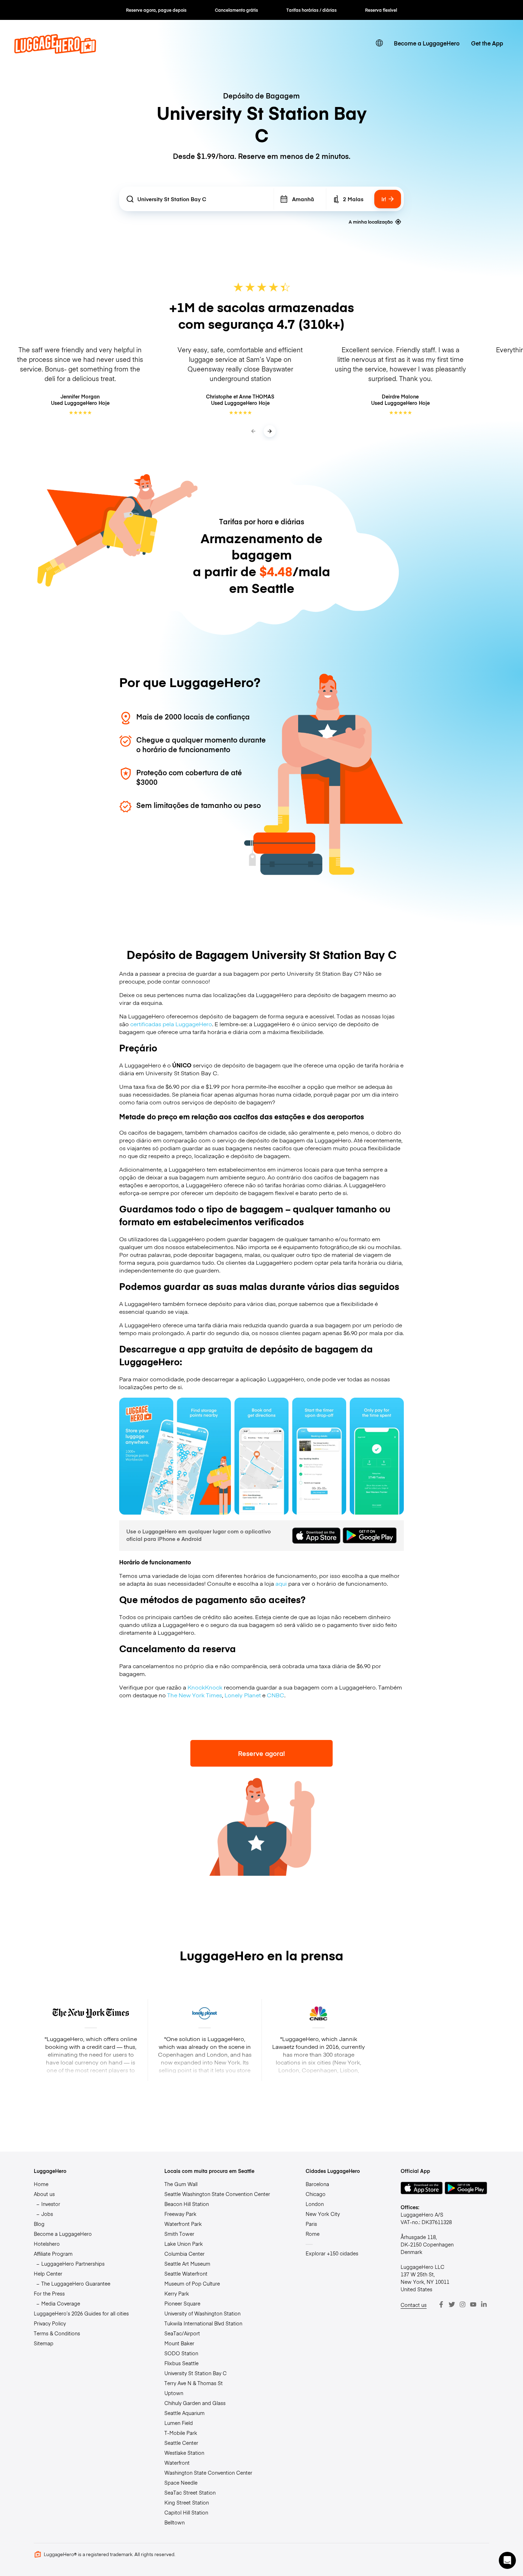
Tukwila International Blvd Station (203, 2323)
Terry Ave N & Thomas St (194, 2383)
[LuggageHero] (55, 51)
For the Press (49, 2293)
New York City (323, 2214)
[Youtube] (473, 2304)
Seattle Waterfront (186, 2274)
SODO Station (181, 2353)
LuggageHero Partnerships (73, 2264)
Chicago (316, 2194)
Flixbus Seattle (181, 2363)
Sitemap (44, 2343)
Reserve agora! (261, 1753)
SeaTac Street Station (190, 2492)
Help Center (48, 2274)
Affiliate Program (53, 2254)
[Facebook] (441, 2304)
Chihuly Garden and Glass (195, 2403)
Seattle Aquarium (184, 2413)
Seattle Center (181, 2443)
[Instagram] (463, 2304)
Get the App (487, 43)
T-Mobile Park (181, 2433)
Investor (51, 2204)
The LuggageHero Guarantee (76, 2283)
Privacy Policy (50, 2323)
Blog (39, 2224)
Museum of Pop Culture (192, 2283)
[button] (507, 2560)
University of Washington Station (202, 2313)
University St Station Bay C (196, 2373)
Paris (311, 2224)
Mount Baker (179, 2343)
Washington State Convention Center (208, 2473)
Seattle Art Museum (187, 2264)
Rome (313, 2234)
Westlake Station (184, 2453)
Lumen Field (179, 2423)
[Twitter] (452, 2304)
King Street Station (187, 2502)
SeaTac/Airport (182, 2333)
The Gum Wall (181, 2184)
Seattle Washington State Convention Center (217, 2194)
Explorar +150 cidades (332, 2253)
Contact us (414, 2305)
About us (44, 2194)
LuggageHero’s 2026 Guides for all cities (81, 2313)
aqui (281, 1583)
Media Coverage (61, 2303)
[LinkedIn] (484, 2304)
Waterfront (177, 2463)
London (315, 2204)
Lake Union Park (184, 2244)
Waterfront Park (183, 2224)
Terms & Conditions (57, 2333)
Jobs (47, 2214)
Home (41, 2184)
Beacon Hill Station (187, 2204)
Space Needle (181, 2483)
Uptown (174, 2393)
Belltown (175, 2522)
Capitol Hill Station (186, 2512)
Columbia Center (184, 2254)
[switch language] (379, 43)
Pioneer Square (182, 2303)
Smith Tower (179, 2234)
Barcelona (317, 2184)
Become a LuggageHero (427, 43)
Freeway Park (180, 2214)
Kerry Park (177, 2293)
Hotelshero (47, 2244)
